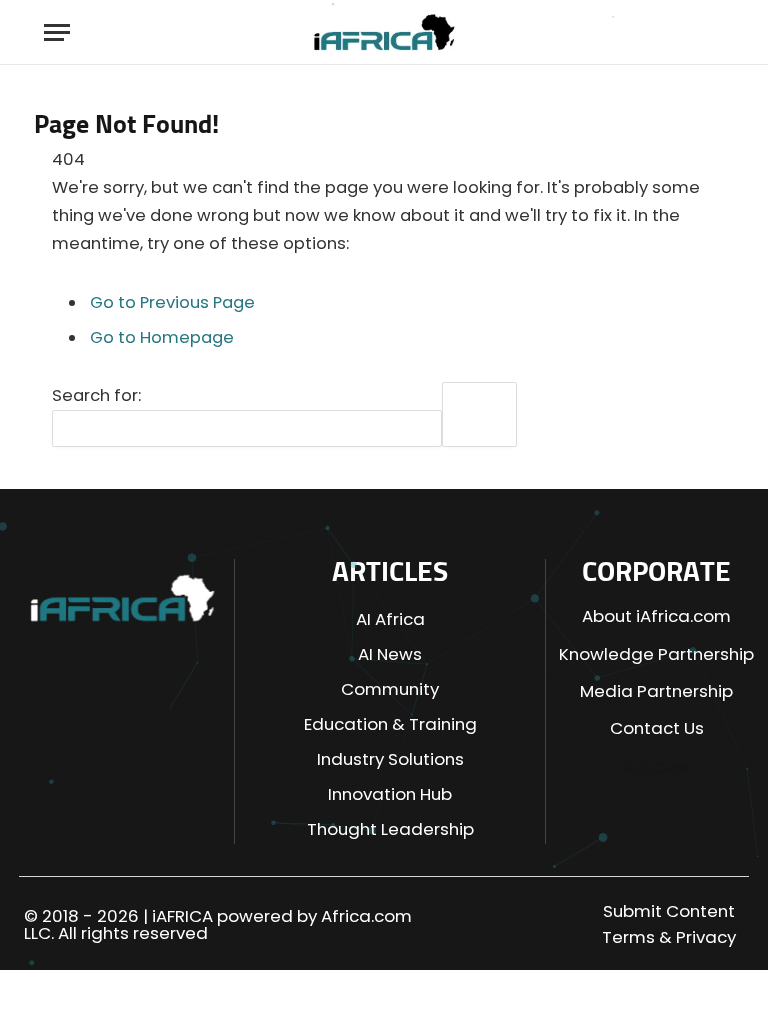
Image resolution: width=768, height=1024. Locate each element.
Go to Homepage (162, 337)
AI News (390, 654)
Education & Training (390, 724)
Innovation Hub (390, 794)
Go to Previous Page (172, 302)
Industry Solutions (390, 759)
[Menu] (57, 32)
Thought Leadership (390, 829)
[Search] (711, 32)
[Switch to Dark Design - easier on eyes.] (677, 32)
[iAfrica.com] (384, 32)
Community (390, 689)
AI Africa (390, 619)
